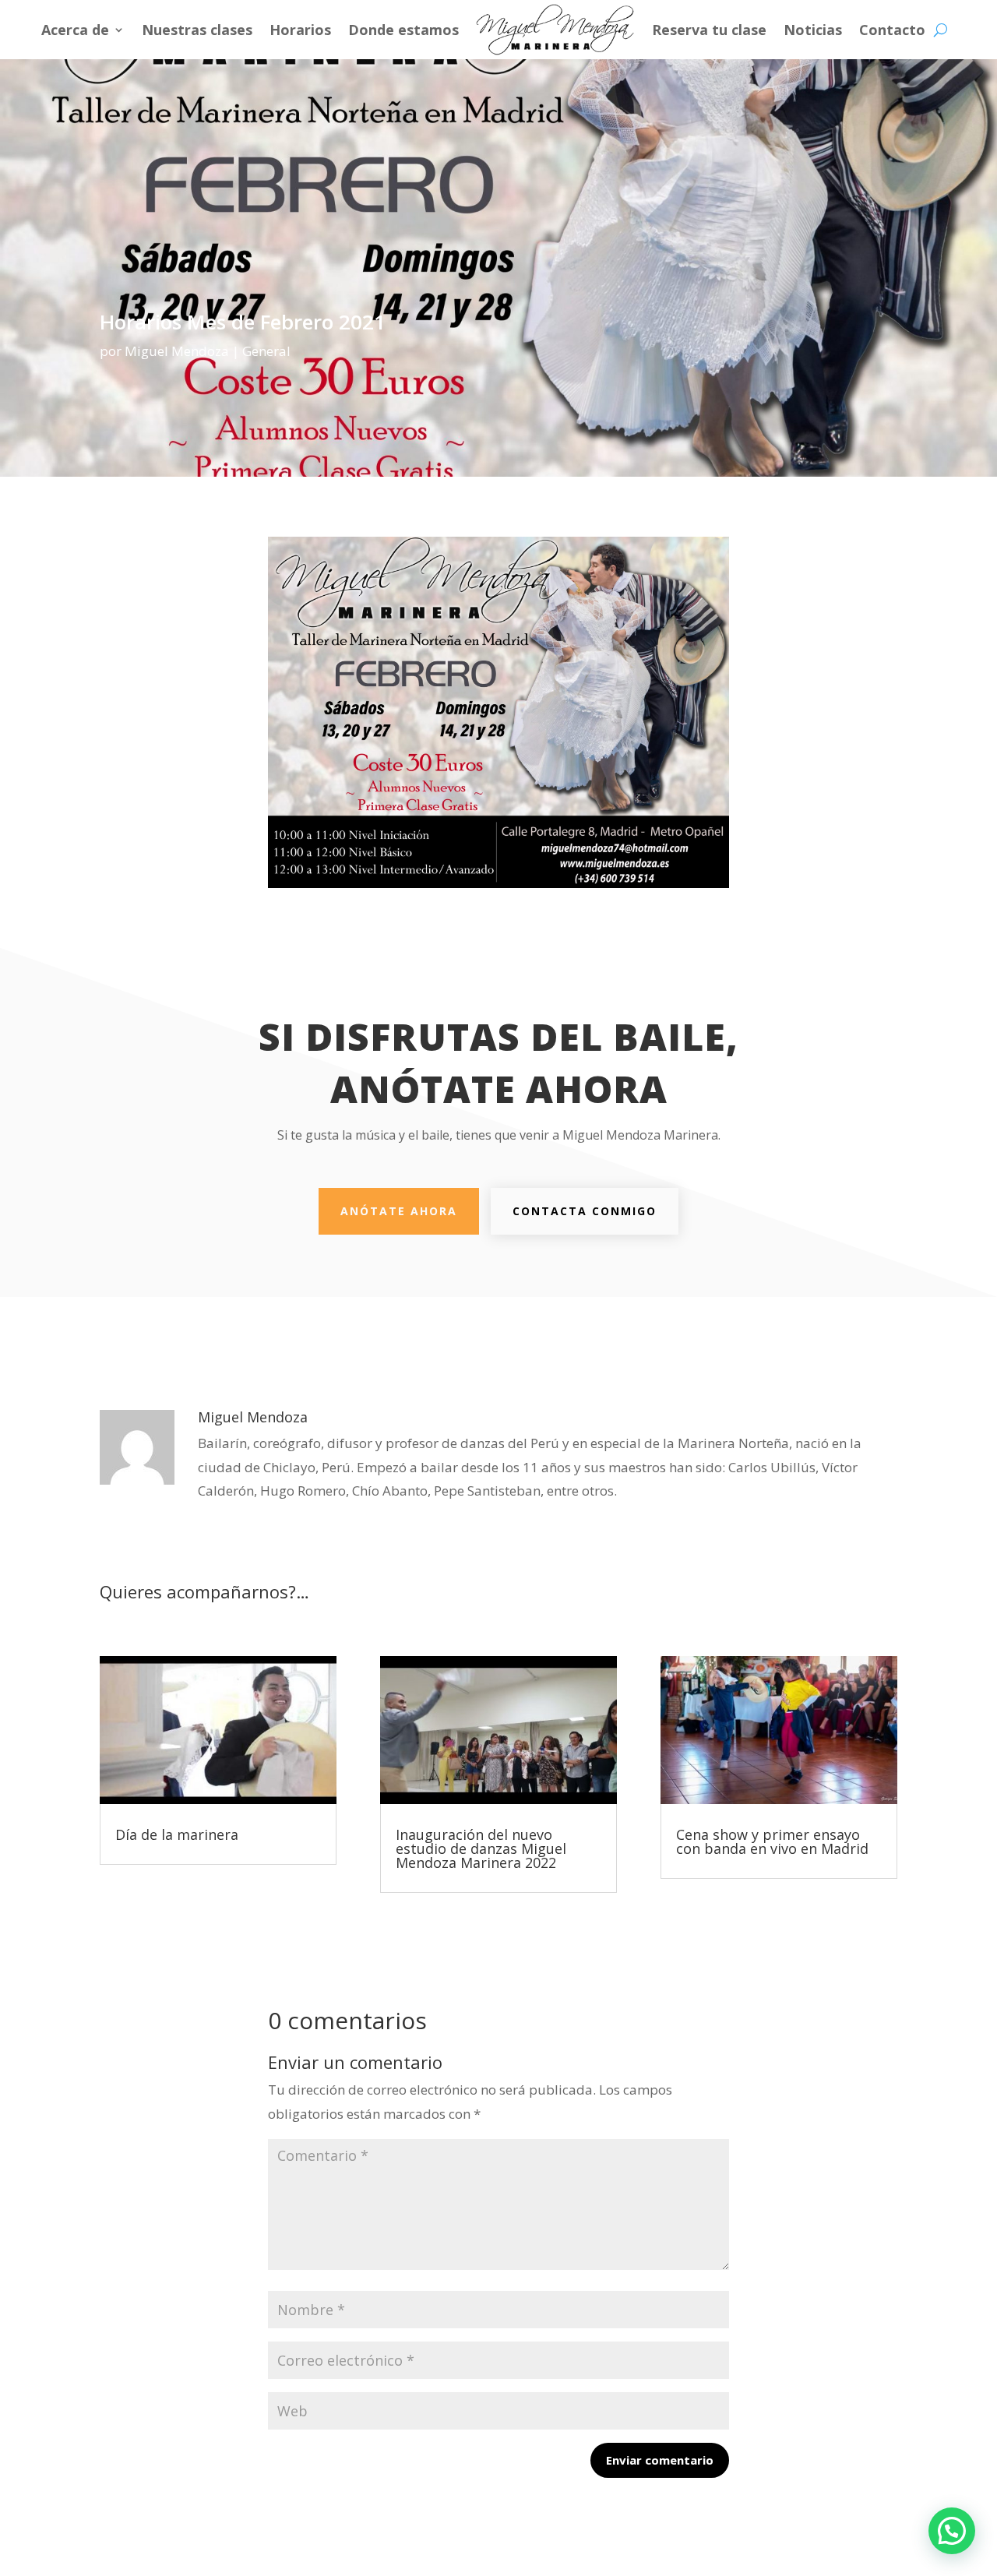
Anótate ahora (399, 1211)
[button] (952, 2531)
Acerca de (75, 30)
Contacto (892, 30)
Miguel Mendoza (177, 351)
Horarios (300, 30)
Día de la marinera (177, 1834)
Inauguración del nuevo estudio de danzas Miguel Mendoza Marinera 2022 (481, 1848)
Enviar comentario (660, 2460)
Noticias (813, 30)
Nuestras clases (197, 30)
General (266, 351)
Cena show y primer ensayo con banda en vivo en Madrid (772, 1841)
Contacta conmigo (585, 1211)
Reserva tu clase (709, 30)
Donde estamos (403, 30)
